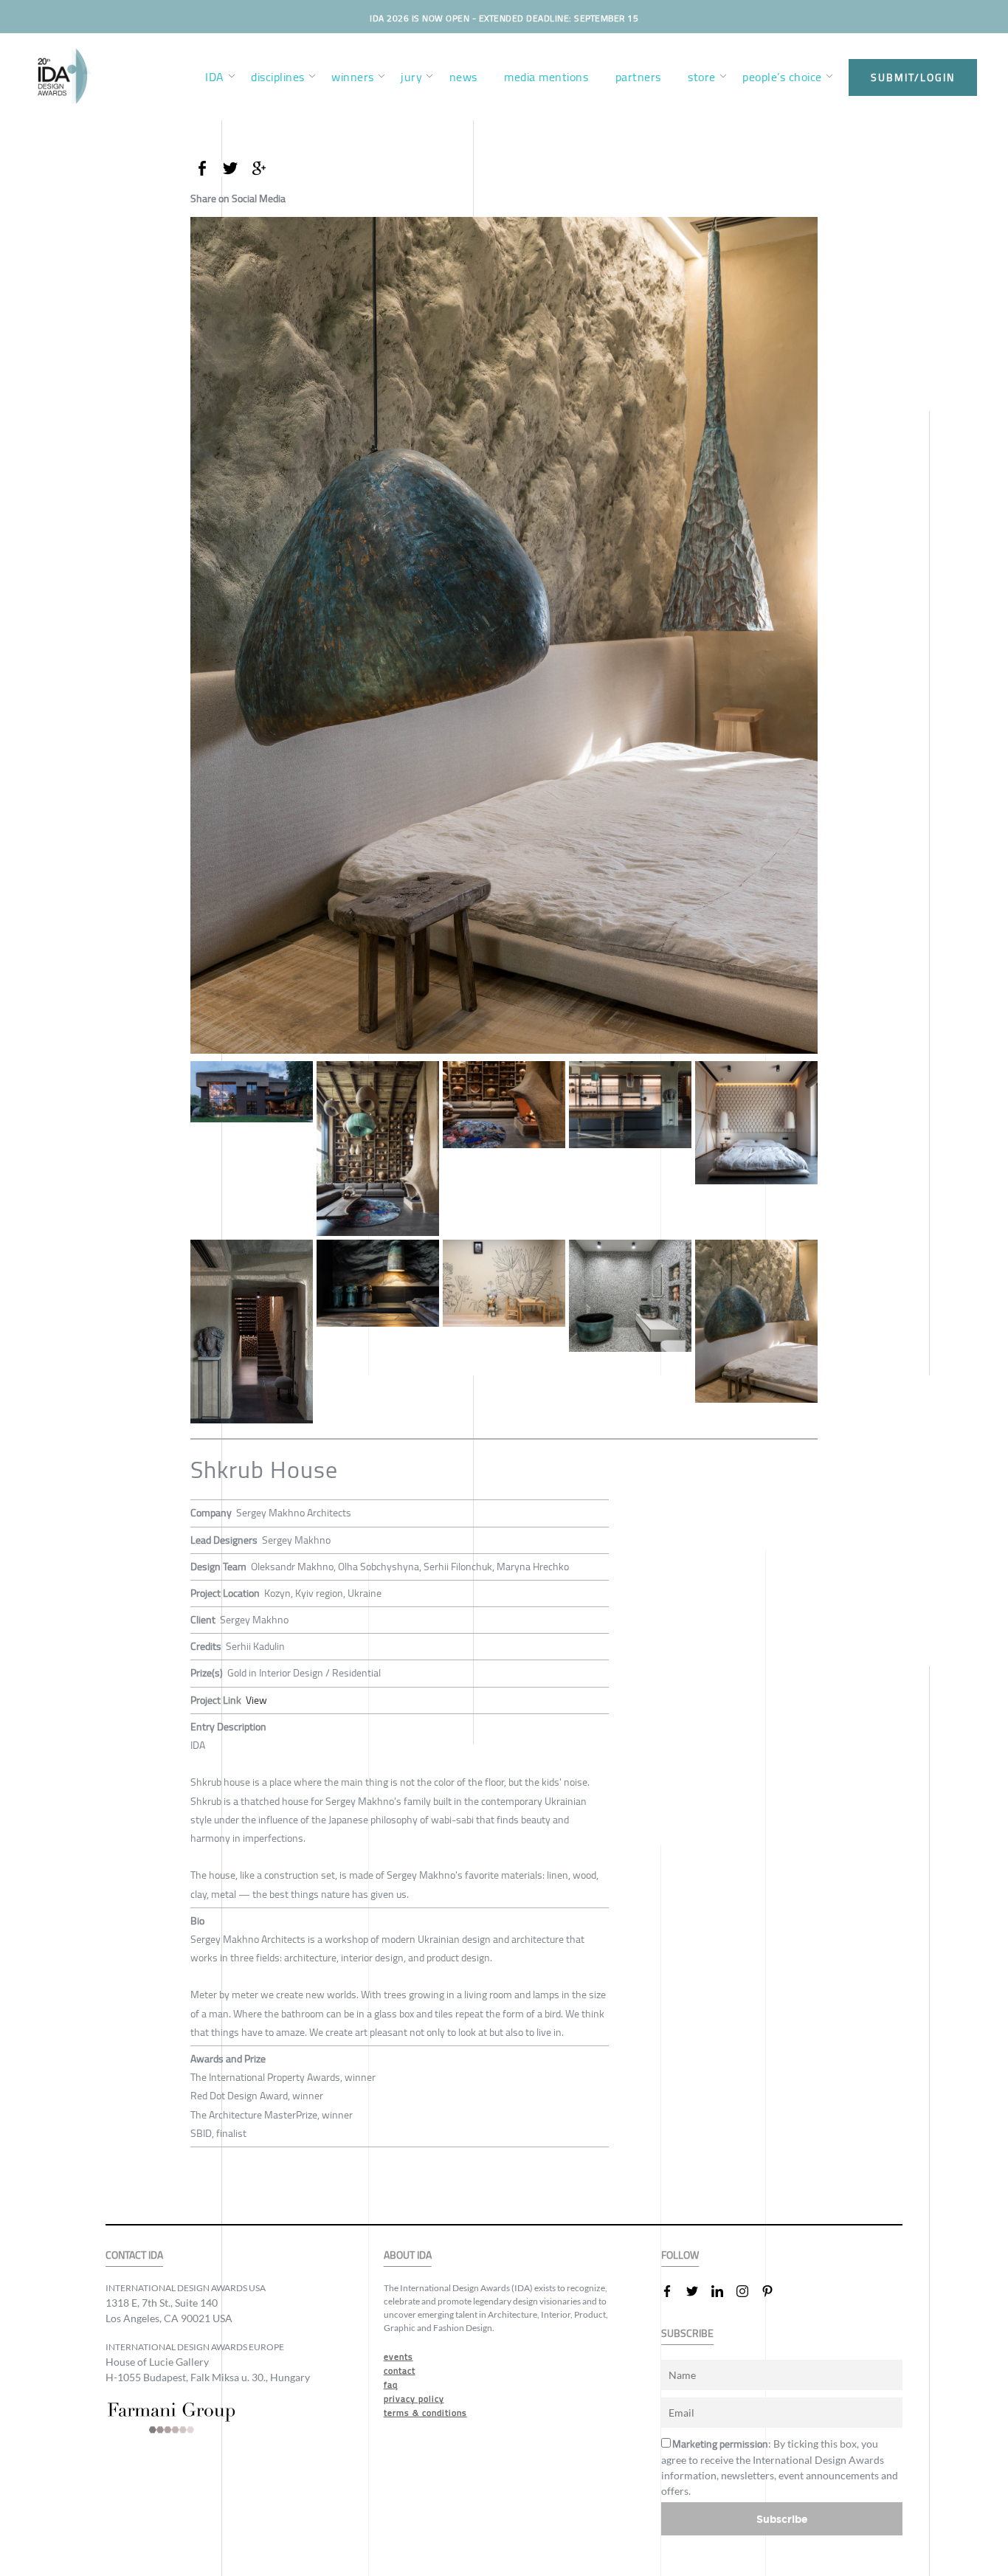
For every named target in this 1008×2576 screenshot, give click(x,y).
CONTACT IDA (134, 2255)
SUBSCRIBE (687, 2334)
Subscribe (782, 2519)
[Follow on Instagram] (748, 2291)
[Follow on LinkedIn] (723, 2291)
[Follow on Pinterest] (773, 2291)
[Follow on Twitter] (698, 2291)
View (256, 1700)
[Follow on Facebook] (673, 2291)
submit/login (913, 77)
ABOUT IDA (408, 2255)
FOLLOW (680, 2255)
